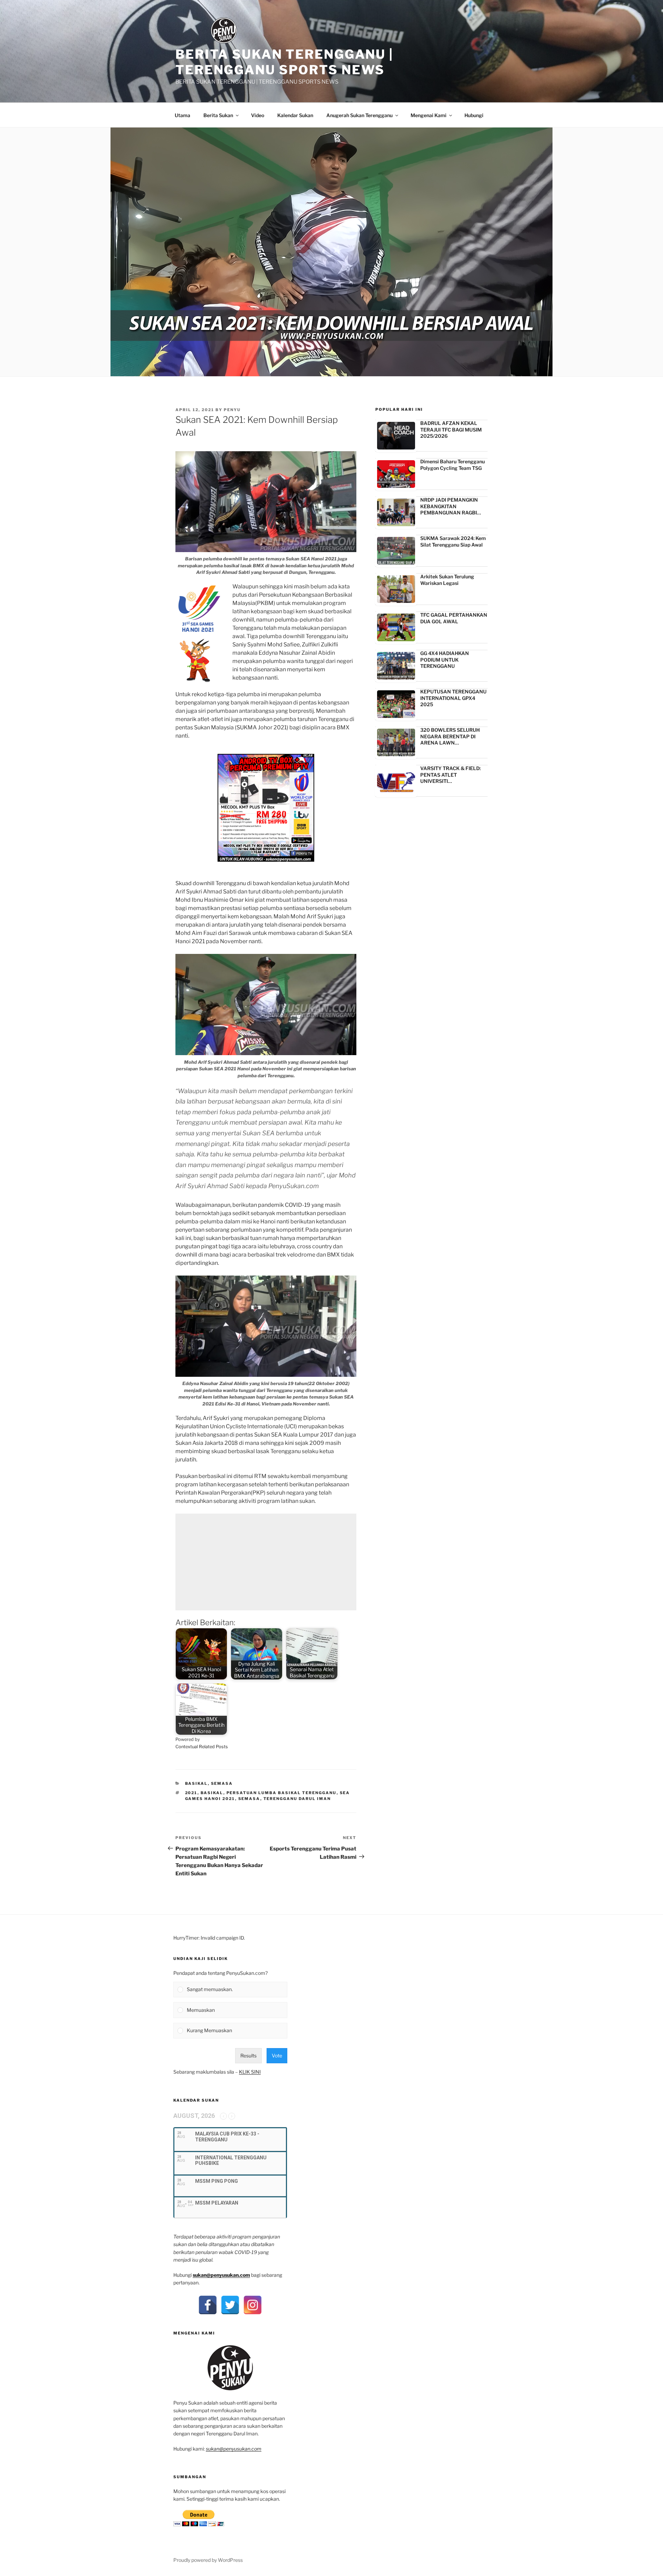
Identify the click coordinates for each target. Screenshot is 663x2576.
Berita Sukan (218, 115)
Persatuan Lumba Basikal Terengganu (282, 1793)
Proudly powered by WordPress (208, 2560)
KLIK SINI (250, 2072)
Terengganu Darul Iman (297, 1799)
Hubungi (474, 115)
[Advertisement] (266, 1562)
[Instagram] (253, 2305)
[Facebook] (208, 2305)
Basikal (196, 1783)
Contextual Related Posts (202, 1747)
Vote (277, 2056)
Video (258, 115)
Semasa (222, 1783)
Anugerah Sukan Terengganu (359, 115)
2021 (191, 1793)
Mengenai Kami (429, 115)
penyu (232, 410)
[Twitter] (230, 2305)
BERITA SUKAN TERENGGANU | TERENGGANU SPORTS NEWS (284, 62)
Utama (182, 115)
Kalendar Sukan (295, 115)
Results (248, 2056)
